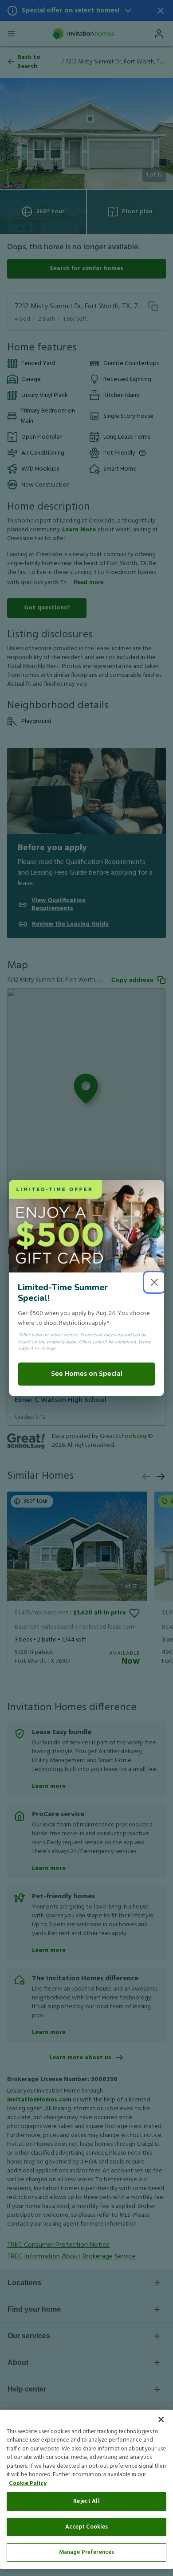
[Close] (161, 2419)
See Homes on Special (87, 1374)
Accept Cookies (87, 2527)
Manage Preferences (86, 2552)
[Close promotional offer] (154, 1282)
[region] (86, 2489)
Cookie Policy (28, 2484)
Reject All (86, 2501)
